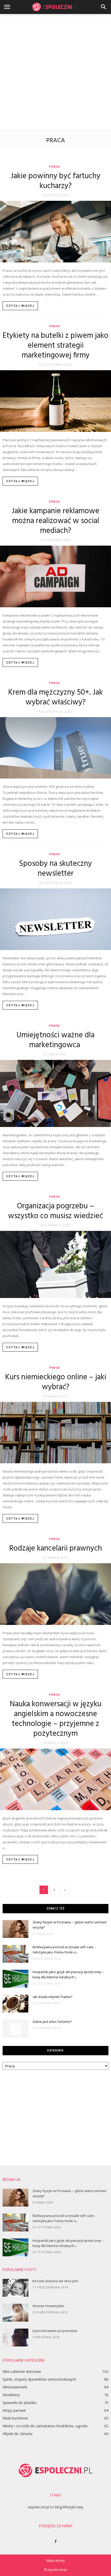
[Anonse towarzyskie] (15, 2313)
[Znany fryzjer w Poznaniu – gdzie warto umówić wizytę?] (15, 1929)
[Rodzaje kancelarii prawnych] (55, 1594)
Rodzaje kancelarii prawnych (56, 1549)
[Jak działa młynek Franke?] (15, 2004)
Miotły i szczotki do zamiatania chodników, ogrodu (45, 2426)
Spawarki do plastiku (20, 2403)
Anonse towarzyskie (48, 2306)
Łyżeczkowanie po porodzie (55, 2331)
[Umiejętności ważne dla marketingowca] (55, 1093)
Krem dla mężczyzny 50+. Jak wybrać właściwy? (55, 697)
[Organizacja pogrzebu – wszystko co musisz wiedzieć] (55, 1264)
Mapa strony (56, 2561)
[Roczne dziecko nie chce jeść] (15, 2288)
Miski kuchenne (15, 2418)
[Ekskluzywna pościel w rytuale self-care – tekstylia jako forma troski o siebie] (15, 1954)
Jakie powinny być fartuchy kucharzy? (55, 181)
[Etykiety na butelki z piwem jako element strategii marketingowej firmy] (55, 401)
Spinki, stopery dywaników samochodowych (39, 2379)
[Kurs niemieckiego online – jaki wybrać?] (55, 1433)
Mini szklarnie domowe (22, 2371)
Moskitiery (11, 2395)
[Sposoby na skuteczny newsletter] (55, 919)
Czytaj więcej (20, 306)
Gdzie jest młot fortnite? (52, 2022)
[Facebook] (55, 2542)
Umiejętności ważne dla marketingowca (55, 1040)
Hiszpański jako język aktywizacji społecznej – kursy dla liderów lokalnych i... (68, 1975)
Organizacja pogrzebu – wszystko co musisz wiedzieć (55, 1211)
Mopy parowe (14, 2410)
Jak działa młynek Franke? (53, 1997)
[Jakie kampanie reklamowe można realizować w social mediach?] (55, 576)
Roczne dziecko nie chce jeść (55, 2281)
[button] (104, 7)
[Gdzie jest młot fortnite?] (15, 2029)
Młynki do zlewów (18, 2434)
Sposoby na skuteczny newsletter (55, 869)
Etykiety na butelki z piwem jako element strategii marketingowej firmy (55, 346)
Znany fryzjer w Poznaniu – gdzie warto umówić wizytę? (70, 1925)
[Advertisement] (55, 72)
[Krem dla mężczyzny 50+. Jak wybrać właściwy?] (55, 748)
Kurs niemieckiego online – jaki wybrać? (56, 1382)
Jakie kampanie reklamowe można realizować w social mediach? (55, 521)
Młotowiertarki (15, 2387)
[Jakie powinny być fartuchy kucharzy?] (55, 232)
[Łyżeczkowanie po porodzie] (15, 2338)
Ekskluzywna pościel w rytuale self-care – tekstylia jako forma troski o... (64, 1950)
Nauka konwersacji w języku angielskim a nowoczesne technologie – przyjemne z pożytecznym (56, 1719)
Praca (54, 167)
